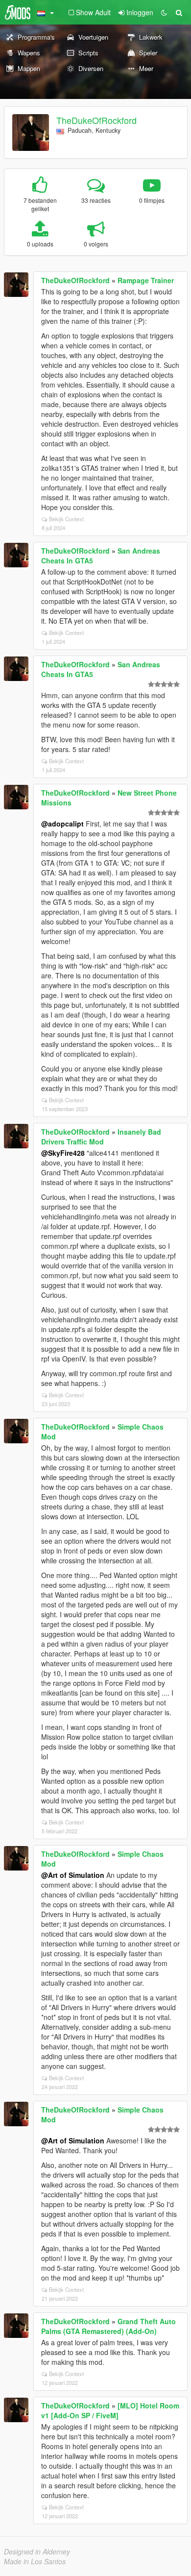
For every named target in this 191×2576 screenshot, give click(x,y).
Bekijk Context (66, 519)
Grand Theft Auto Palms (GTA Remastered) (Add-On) (108, 2326)
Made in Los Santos (35, 2561)
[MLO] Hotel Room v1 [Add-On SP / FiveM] (110, 2410)
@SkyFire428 (63, 1153)
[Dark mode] (164, 12)
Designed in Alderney (37, 2552)
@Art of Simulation (73, 1875)
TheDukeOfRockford (96, 120)
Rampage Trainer (146, 280)
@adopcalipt (62, 824)
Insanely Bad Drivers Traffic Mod (101, 1137)
